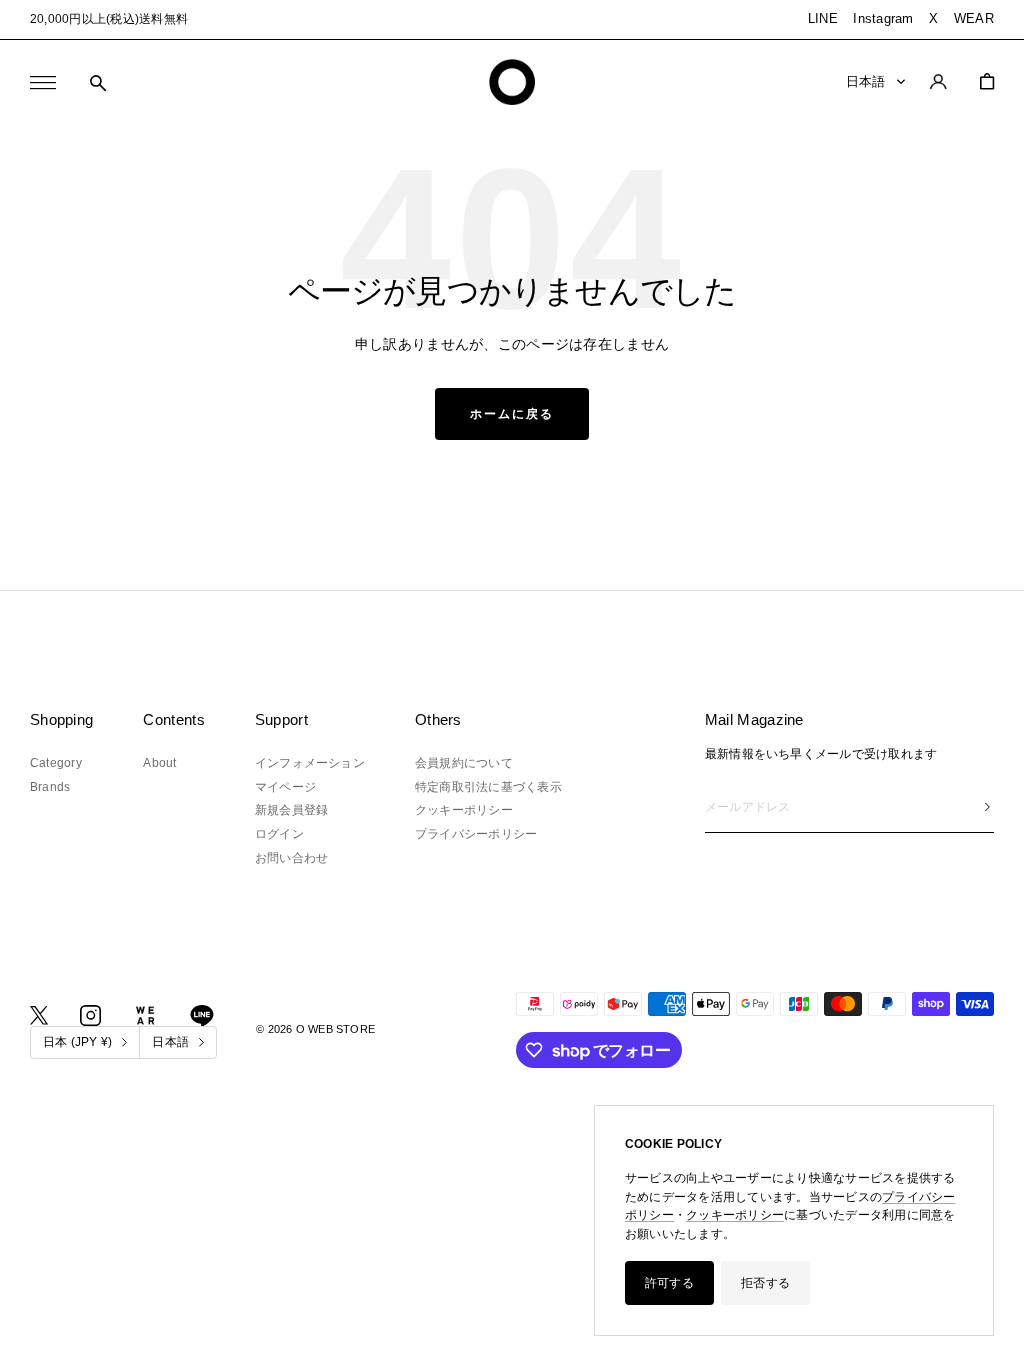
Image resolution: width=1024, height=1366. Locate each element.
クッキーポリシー (735, 1215)
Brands (50, 787)
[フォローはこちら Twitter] (39, 1015)
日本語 (866, 81)
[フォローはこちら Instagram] (90, 1015)
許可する (669, 1283)
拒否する (765, 1283)
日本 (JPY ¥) (77, 1042)
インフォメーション (310, 763)
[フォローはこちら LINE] (202, 1016)
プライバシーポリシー (476, 834)
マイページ (285, 787)
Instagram (883, 18)
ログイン (279, 834)
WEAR (974, 18)
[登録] (987, 807)
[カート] (987, 81)
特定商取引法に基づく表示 (488, 787)
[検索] (98, 83)
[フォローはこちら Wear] (145, 1015)
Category (56, 763)
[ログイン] (938, 81)
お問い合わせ (291, 858)
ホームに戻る (512, 414)
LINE (823, 18)
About (159, 763)
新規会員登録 (291, 810)
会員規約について (464, 763)
